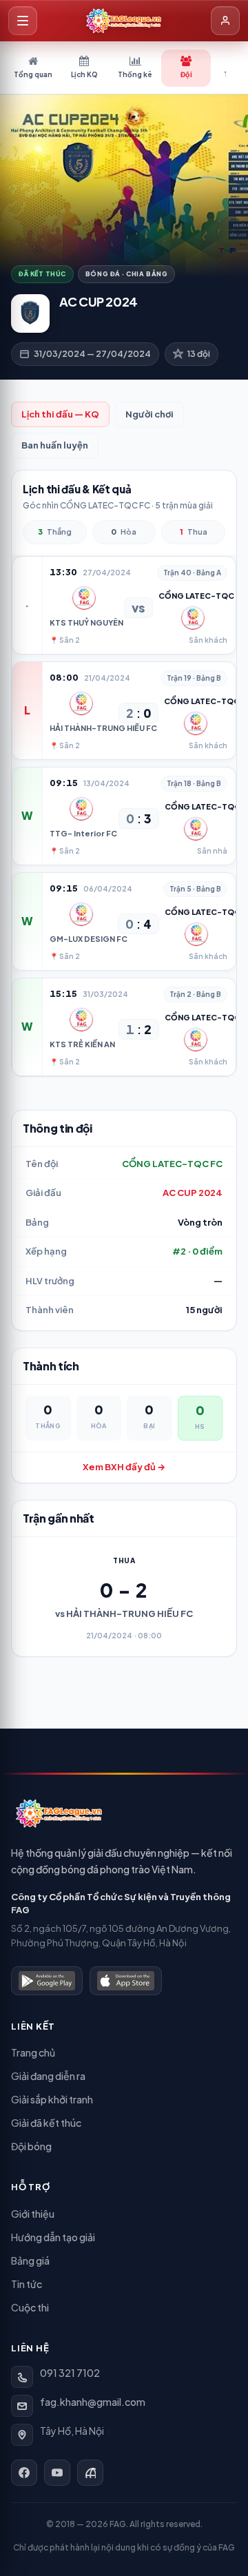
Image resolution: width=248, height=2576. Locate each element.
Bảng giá (30, 2260)
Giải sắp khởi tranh (52, 2099)
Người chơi (149, 414)
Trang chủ (33, 2052)
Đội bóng (31, 2146)
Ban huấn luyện (55, 445)
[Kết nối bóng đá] (90, 2473)
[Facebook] (24, 2473)
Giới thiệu (33, 2214)
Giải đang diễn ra (48, 2076)
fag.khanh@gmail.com (93, 2402)
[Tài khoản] (225, 21)
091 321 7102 (70, 2373)
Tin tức (27, 2284)
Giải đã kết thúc (46, 2123)
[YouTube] (57, 2473)
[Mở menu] (23, 21)
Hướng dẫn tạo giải (53, 2237)
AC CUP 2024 (193, 1193)
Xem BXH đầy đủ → (124, 1467)
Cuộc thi (30, 2307)
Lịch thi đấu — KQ (60, 414)
